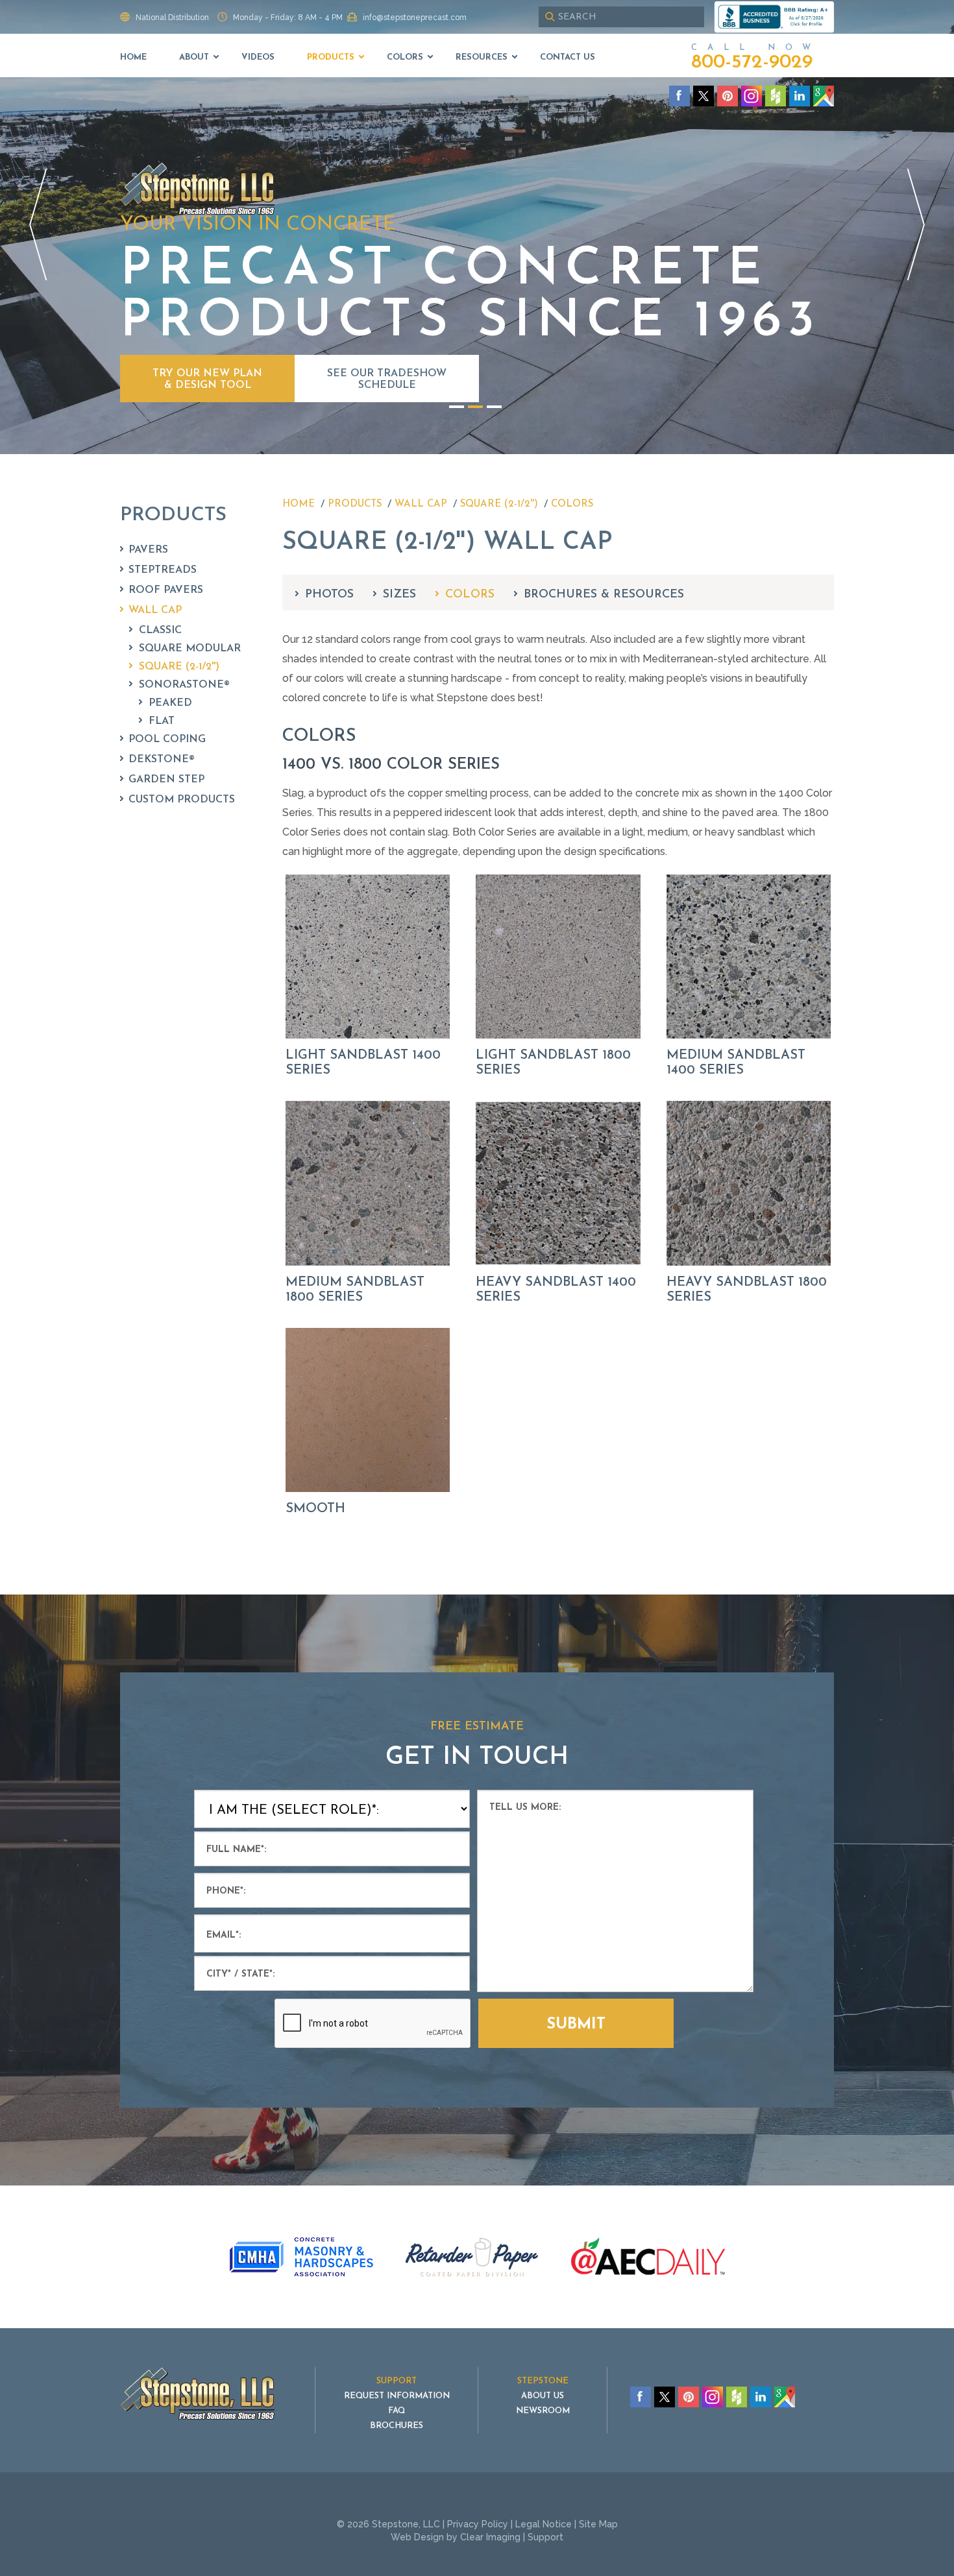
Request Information (397, 2396)
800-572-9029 (752, 63)
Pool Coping (167, 740)
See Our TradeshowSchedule (387, 379)
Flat (162, 721)
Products (331, 57)
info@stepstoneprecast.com (415, 18)
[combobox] (621, 17)
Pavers (148, 550)
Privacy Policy (478, 2524)
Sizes (399, 595)
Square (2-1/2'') (179, 667)
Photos (329, 595)
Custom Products (182, 800)
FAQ (397, 2411)
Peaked (170, 703)
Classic (160, 631)
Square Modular (190, 649)
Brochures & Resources (604, 595)
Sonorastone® (184, 685)
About (194, 57)
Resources (482, 57)
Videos (258, 57)
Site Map (598, 2524)
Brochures (397, 2426)
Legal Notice (544, 2524)
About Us (543, 2396)
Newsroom (543, 2411)
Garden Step (166, 780)
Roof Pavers (166, 590)
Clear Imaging (490, 2537)
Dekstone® (162, 760)
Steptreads (163, 570)
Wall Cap (155, 610)
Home (133, 57)
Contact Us (568, 57)
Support (545, 2537)
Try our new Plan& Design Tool (207, 379)
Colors (405, 57)
